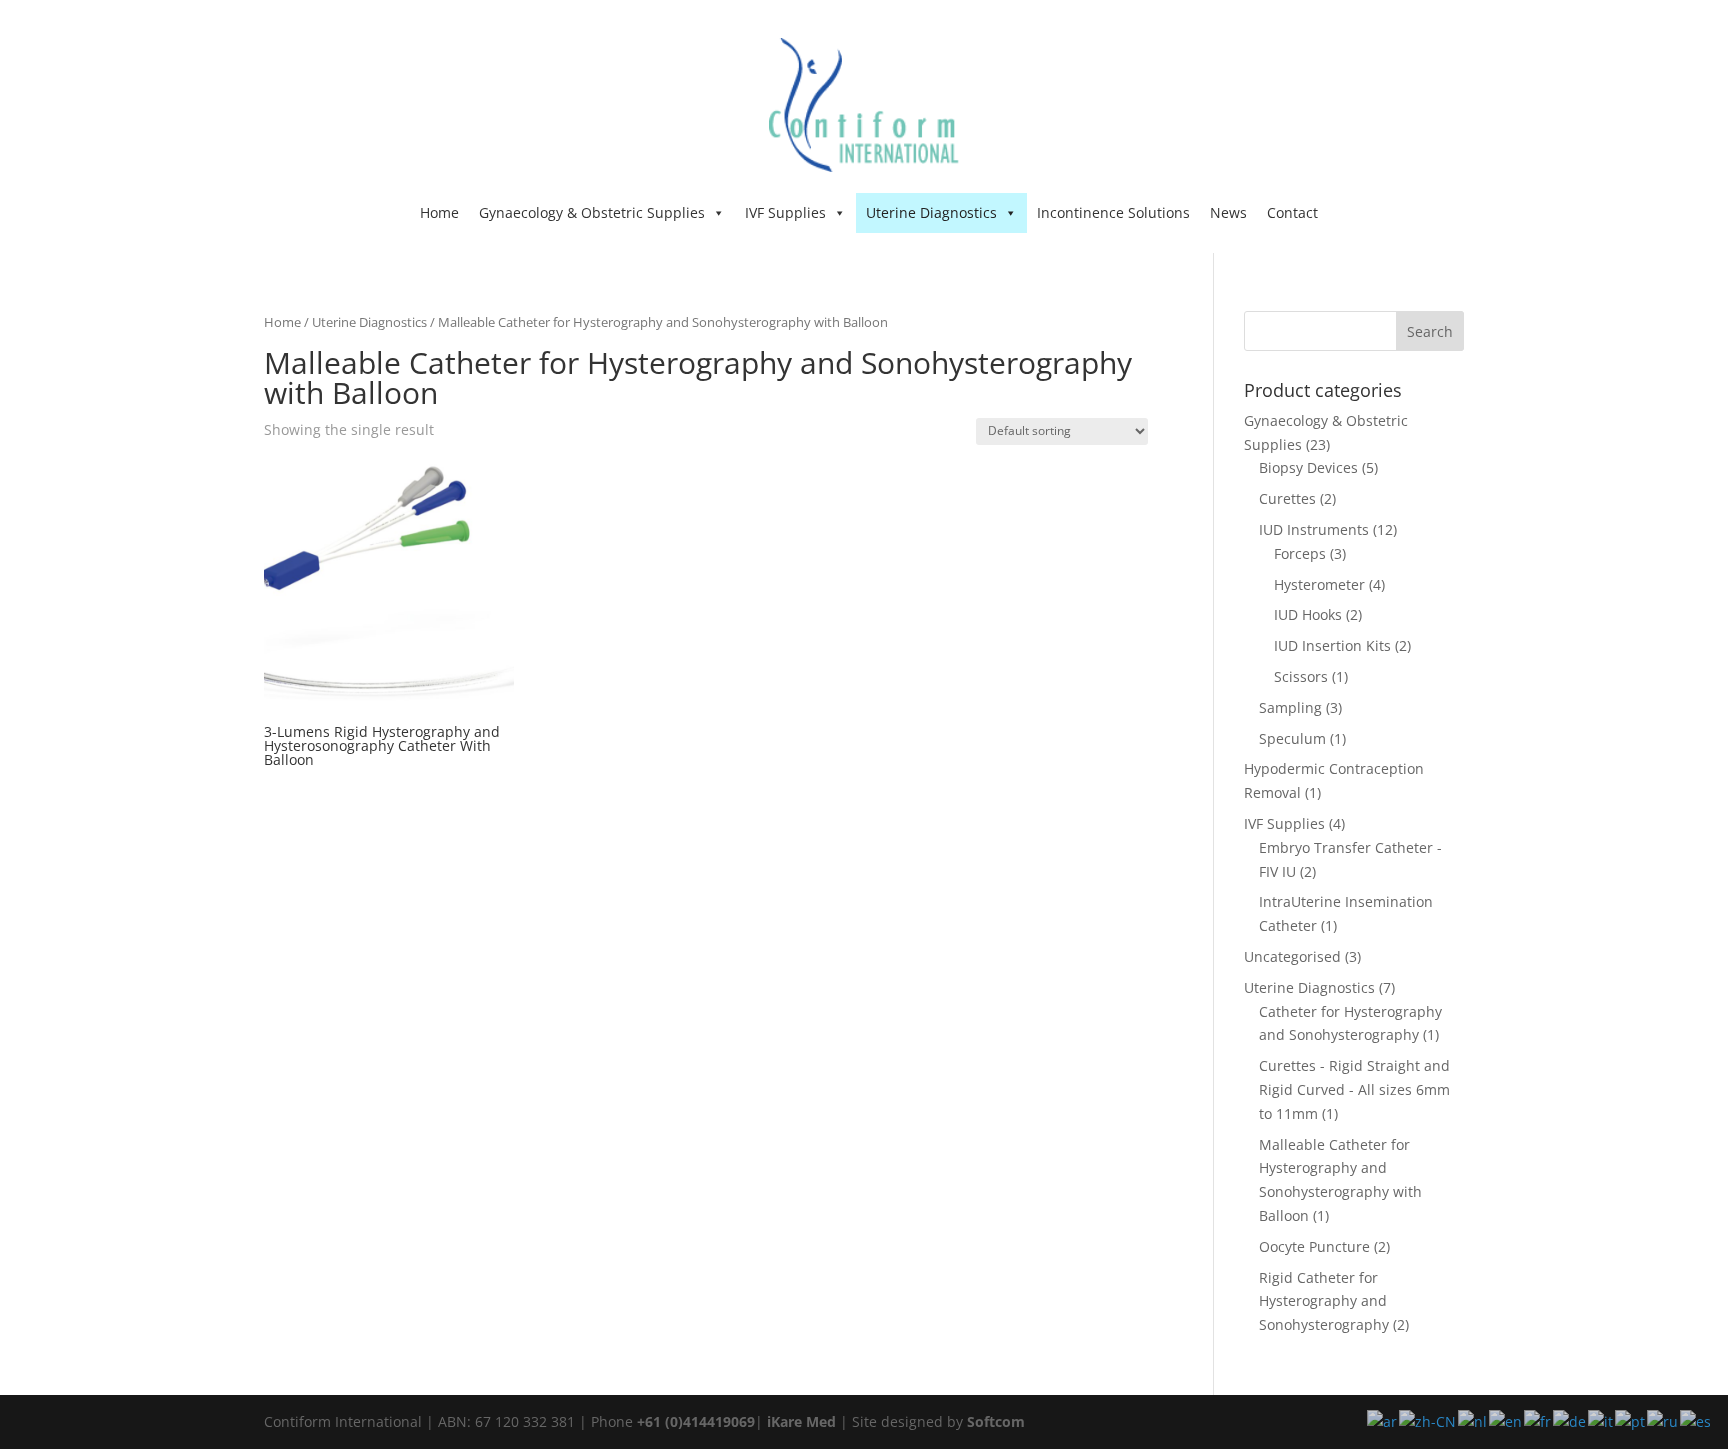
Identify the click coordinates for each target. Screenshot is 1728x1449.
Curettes (1287, 498)
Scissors (1301, 676)
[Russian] (1663, 1420)
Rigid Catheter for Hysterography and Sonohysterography (1324, 1301)
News (1228, 212)
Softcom (996, 1421)
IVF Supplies (785, 212)
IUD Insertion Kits (1332, 645)
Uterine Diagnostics (931, 212)
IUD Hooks (1308, 614)
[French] (1538, 1420)
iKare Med (801, 1421)
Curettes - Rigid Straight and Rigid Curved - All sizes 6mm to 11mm (1354, 1089)
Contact (1292, 212)
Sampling (1290, 707)
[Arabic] (1383, 1420)
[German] (1570, 1420)
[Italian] (1601, 1420)
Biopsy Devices (1308, 467)
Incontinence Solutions (1113, 212)
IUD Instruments (1314, 529)
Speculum (1292, 738)
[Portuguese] (1631, 1420)
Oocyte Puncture (1314, 1246)
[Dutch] (1473, 1420)
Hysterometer (1319, 584)
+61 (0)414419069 (696, 1421)
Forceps (1300, 553)
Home (439, 212)
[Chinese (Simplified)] (1428, 1420)
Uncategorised (1292, 956)
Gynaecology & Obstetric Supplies (592, 212)
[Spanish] (1696, 1420)
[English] (1506, 1420)
